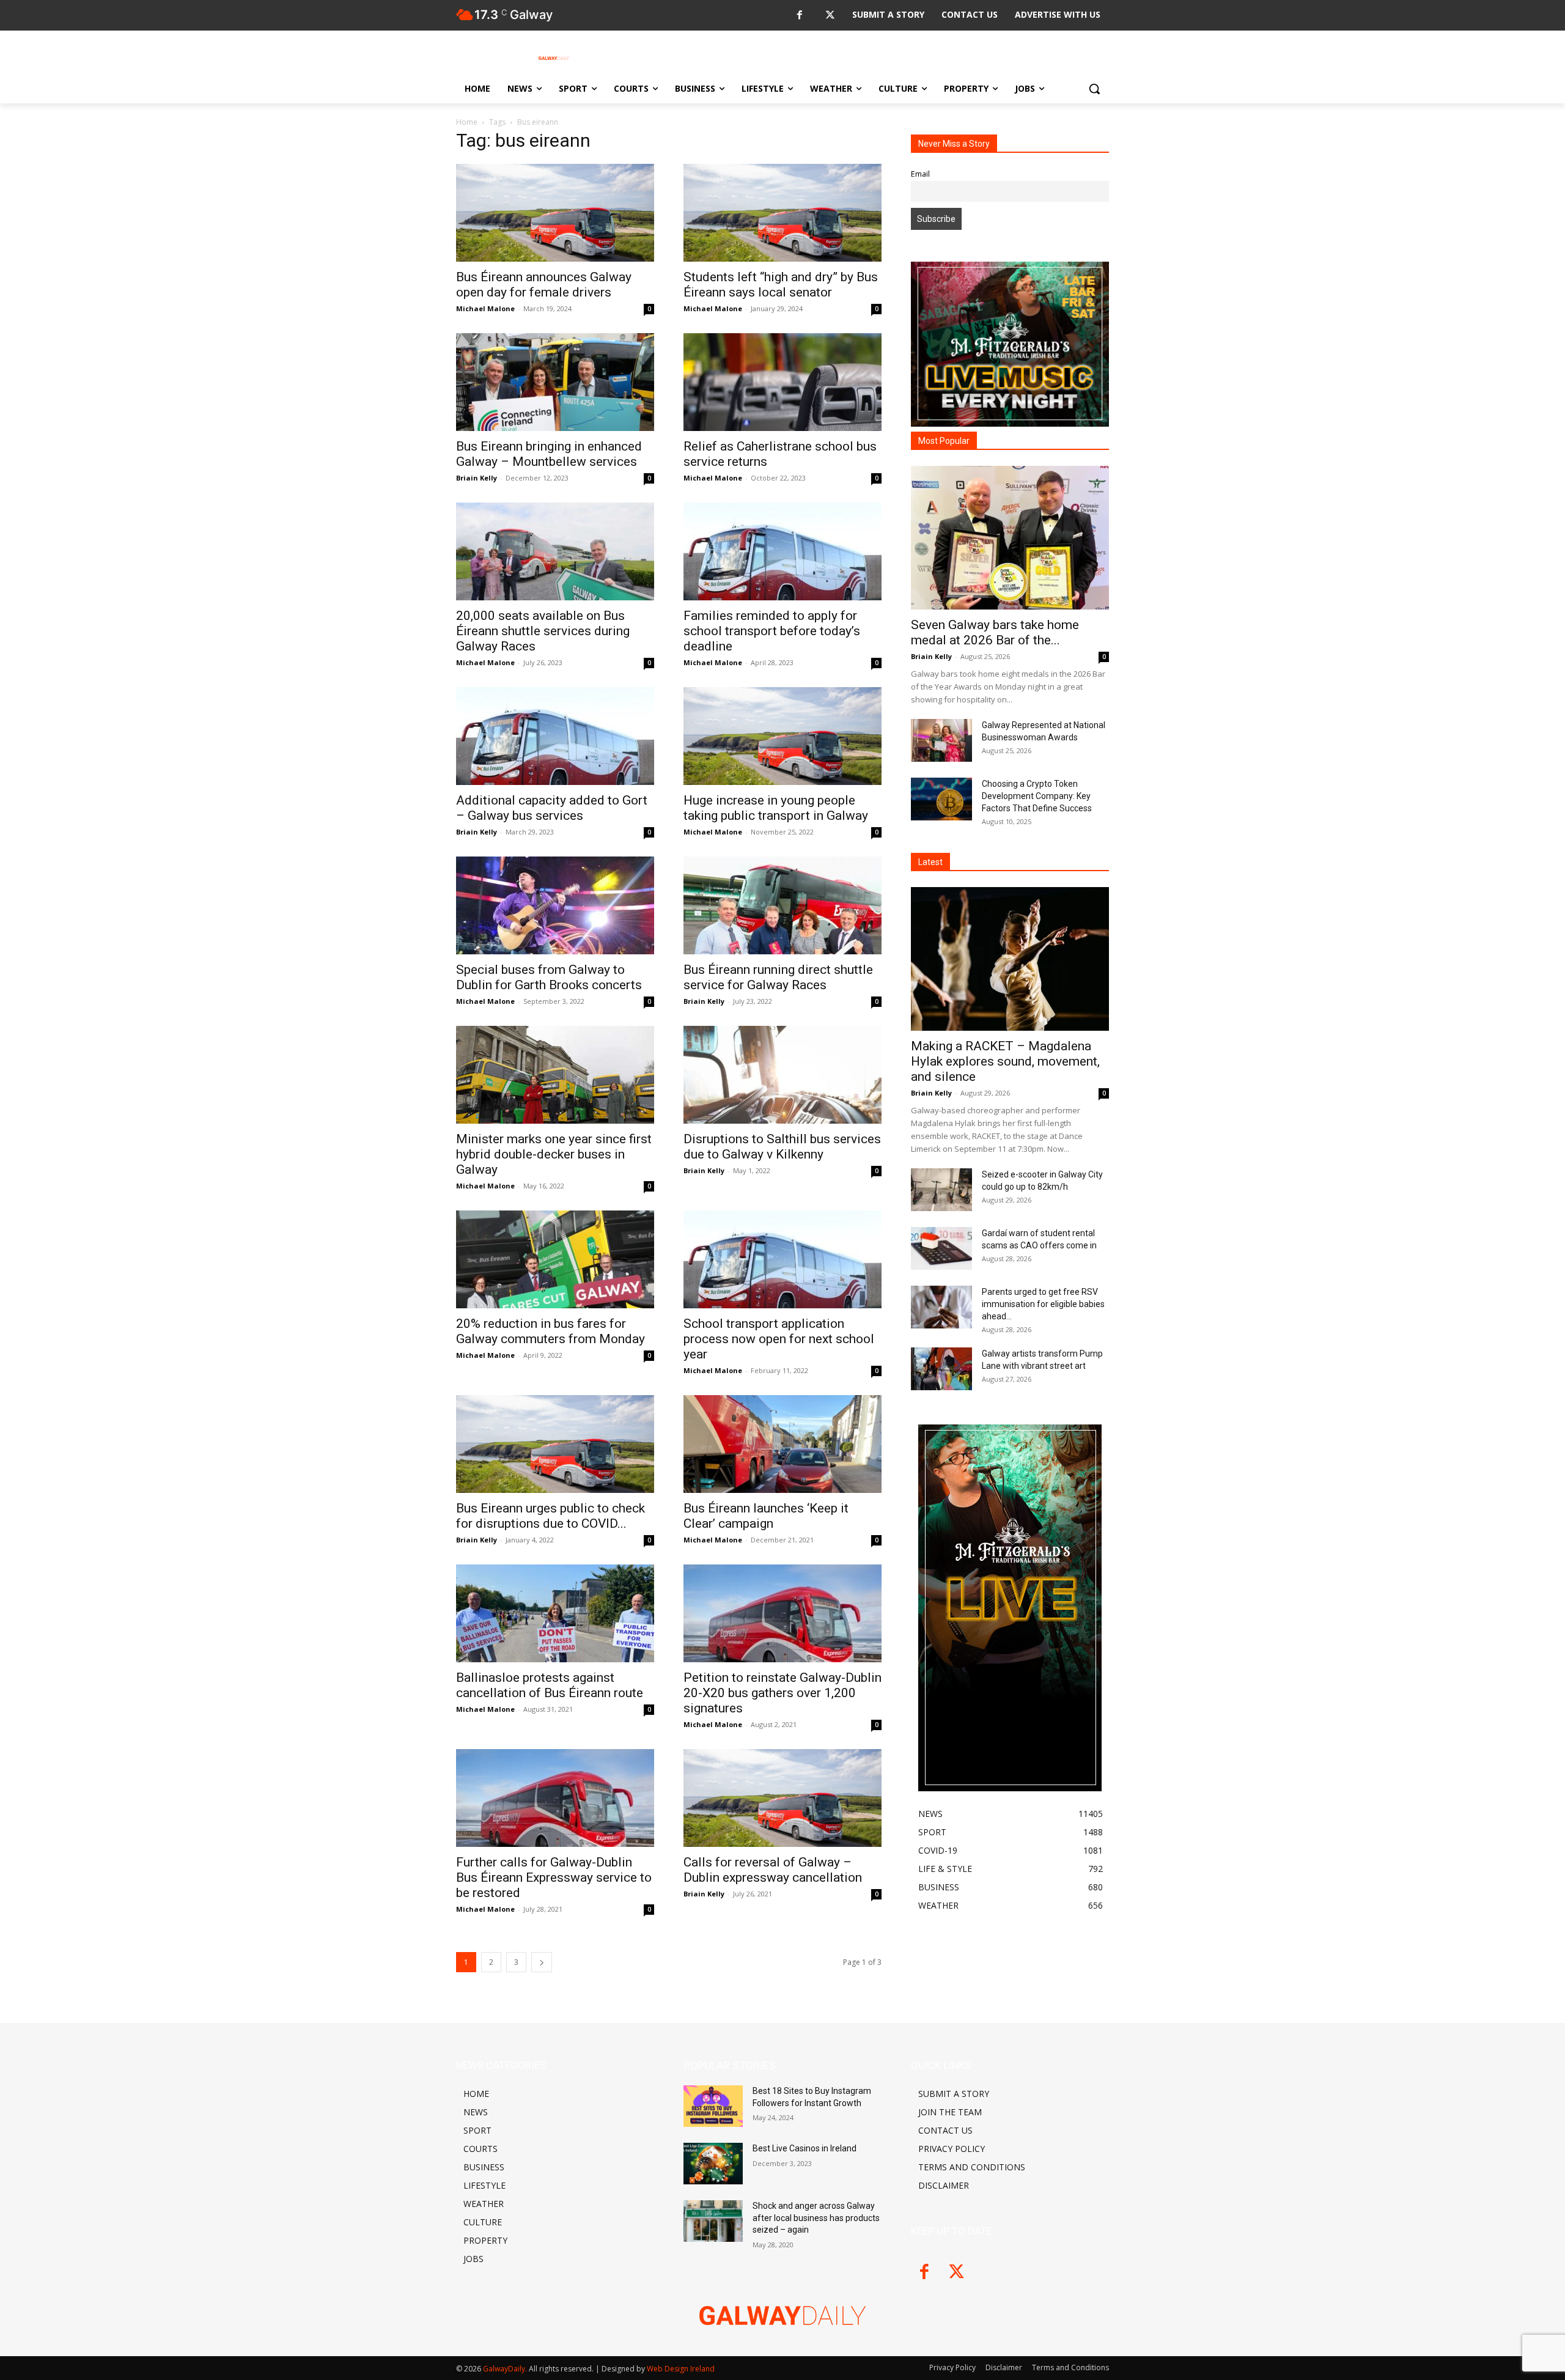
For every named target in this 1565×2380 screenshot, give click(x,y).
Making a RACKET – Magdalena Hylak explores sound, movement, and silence (1005, 1061)
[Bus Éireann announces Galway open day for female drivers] (555, 213)
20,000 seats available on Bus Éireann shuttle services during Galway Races (543, 631)
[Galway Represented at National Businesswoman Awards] (941, 740)
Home (467, 122)
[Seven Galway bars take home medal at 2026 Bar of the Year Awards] (1010, 538)
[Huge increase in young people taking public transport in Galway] (782, 736)
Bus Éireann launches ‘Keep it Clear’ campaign (766, 1516)
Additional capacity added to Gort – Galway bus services (552, 808)
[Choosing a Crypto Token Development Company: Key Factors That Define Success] (941, 799)
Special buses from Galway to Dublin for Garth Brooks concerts (549, 977)
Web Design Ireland (681, 2369)
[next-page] (542, 1962)
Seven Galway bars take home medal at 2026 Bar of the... (995, 632)
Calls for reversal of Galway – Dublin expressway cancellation (773, 1870)
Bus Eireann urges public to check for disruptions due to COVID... (551, 1516)
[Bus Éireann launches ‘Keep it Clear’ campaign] (782, 1444)
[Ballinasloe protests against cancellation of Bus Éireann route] (555, 1613)
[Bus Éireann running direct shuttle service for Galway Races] (782, 905)
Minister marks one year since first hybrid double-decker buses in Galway (554, 1154)
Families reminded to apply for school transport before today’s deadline (772, 631)
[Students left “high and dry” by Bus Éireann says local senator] (782, 213)
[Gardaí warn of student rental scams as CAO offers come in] (941, 1248)
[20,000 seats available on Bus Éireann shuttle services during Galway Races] (555, 551)
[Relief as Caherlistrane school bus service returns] (782, 382)
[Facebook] (799, 16)
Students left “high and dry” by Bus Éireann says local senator (781, 285)
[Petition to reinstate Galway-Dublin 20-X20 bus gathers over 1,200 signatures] (782, 1613)
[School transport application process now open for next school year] (782, 1259)
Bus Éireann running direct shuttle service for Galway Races (778, 977)
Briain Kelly (477, 478)
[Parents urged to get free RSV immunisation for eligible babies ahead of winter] (941, 1307)
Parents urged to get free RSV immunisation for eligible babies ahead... (1043, 1304)
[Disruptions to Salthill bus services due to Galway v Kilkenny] (782, 1075)
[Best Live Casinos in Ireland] (713, 2164)
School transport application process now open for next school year (779, 1339)
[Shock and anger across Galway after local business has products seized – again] (713, 2221)
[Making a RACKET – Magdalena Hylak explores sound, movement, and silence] (1010, 959)
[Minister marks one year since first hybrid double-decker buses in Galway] (555, 1075)
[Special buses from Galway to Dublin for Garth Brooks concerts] (555, 905)
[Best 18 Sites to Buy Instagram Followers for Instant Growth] (713, 2106)
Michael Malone (485, 308)
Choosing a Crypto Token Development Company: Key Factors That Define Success (1037, 796)
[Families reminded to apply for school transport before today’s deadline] (782, 551)
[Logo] (554, 58)
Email (920, 174)
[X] (830, 16)
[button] (1094, 89)
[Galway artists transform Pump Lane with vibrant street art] (941, 1369)
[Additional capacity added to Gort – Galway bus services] (555, 736)
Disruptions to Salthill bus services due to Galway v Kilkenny (782, 1147)
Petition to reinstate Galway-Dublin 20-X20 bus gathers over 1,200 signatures (782, 1693)
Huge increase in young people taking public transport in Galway (776, 808)
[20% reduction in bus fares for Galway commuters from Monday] (555, 1259)
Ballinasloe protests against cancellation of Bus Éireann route (550, 1685)
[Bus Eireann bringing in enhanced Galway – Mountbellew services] (555, 382)
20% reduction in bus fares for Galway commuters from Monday (551, 1331)
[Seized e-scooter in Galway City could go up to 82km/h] (941, 1190)
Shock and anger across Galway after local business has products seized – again (816, 2218)
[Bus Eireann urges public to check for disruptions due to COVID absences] (555, 1444)
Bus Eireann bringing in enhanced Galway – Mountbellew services (549, 454)
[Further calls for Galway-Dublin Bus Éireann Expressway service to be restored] (555, 1798)
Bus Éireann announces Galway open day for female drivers (544, 285)
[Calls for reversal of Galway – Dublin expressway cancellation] (782, 1798)
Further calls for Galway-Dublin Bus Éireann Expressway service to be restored (554, 1877)
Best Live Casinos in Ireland (805, 2148)
